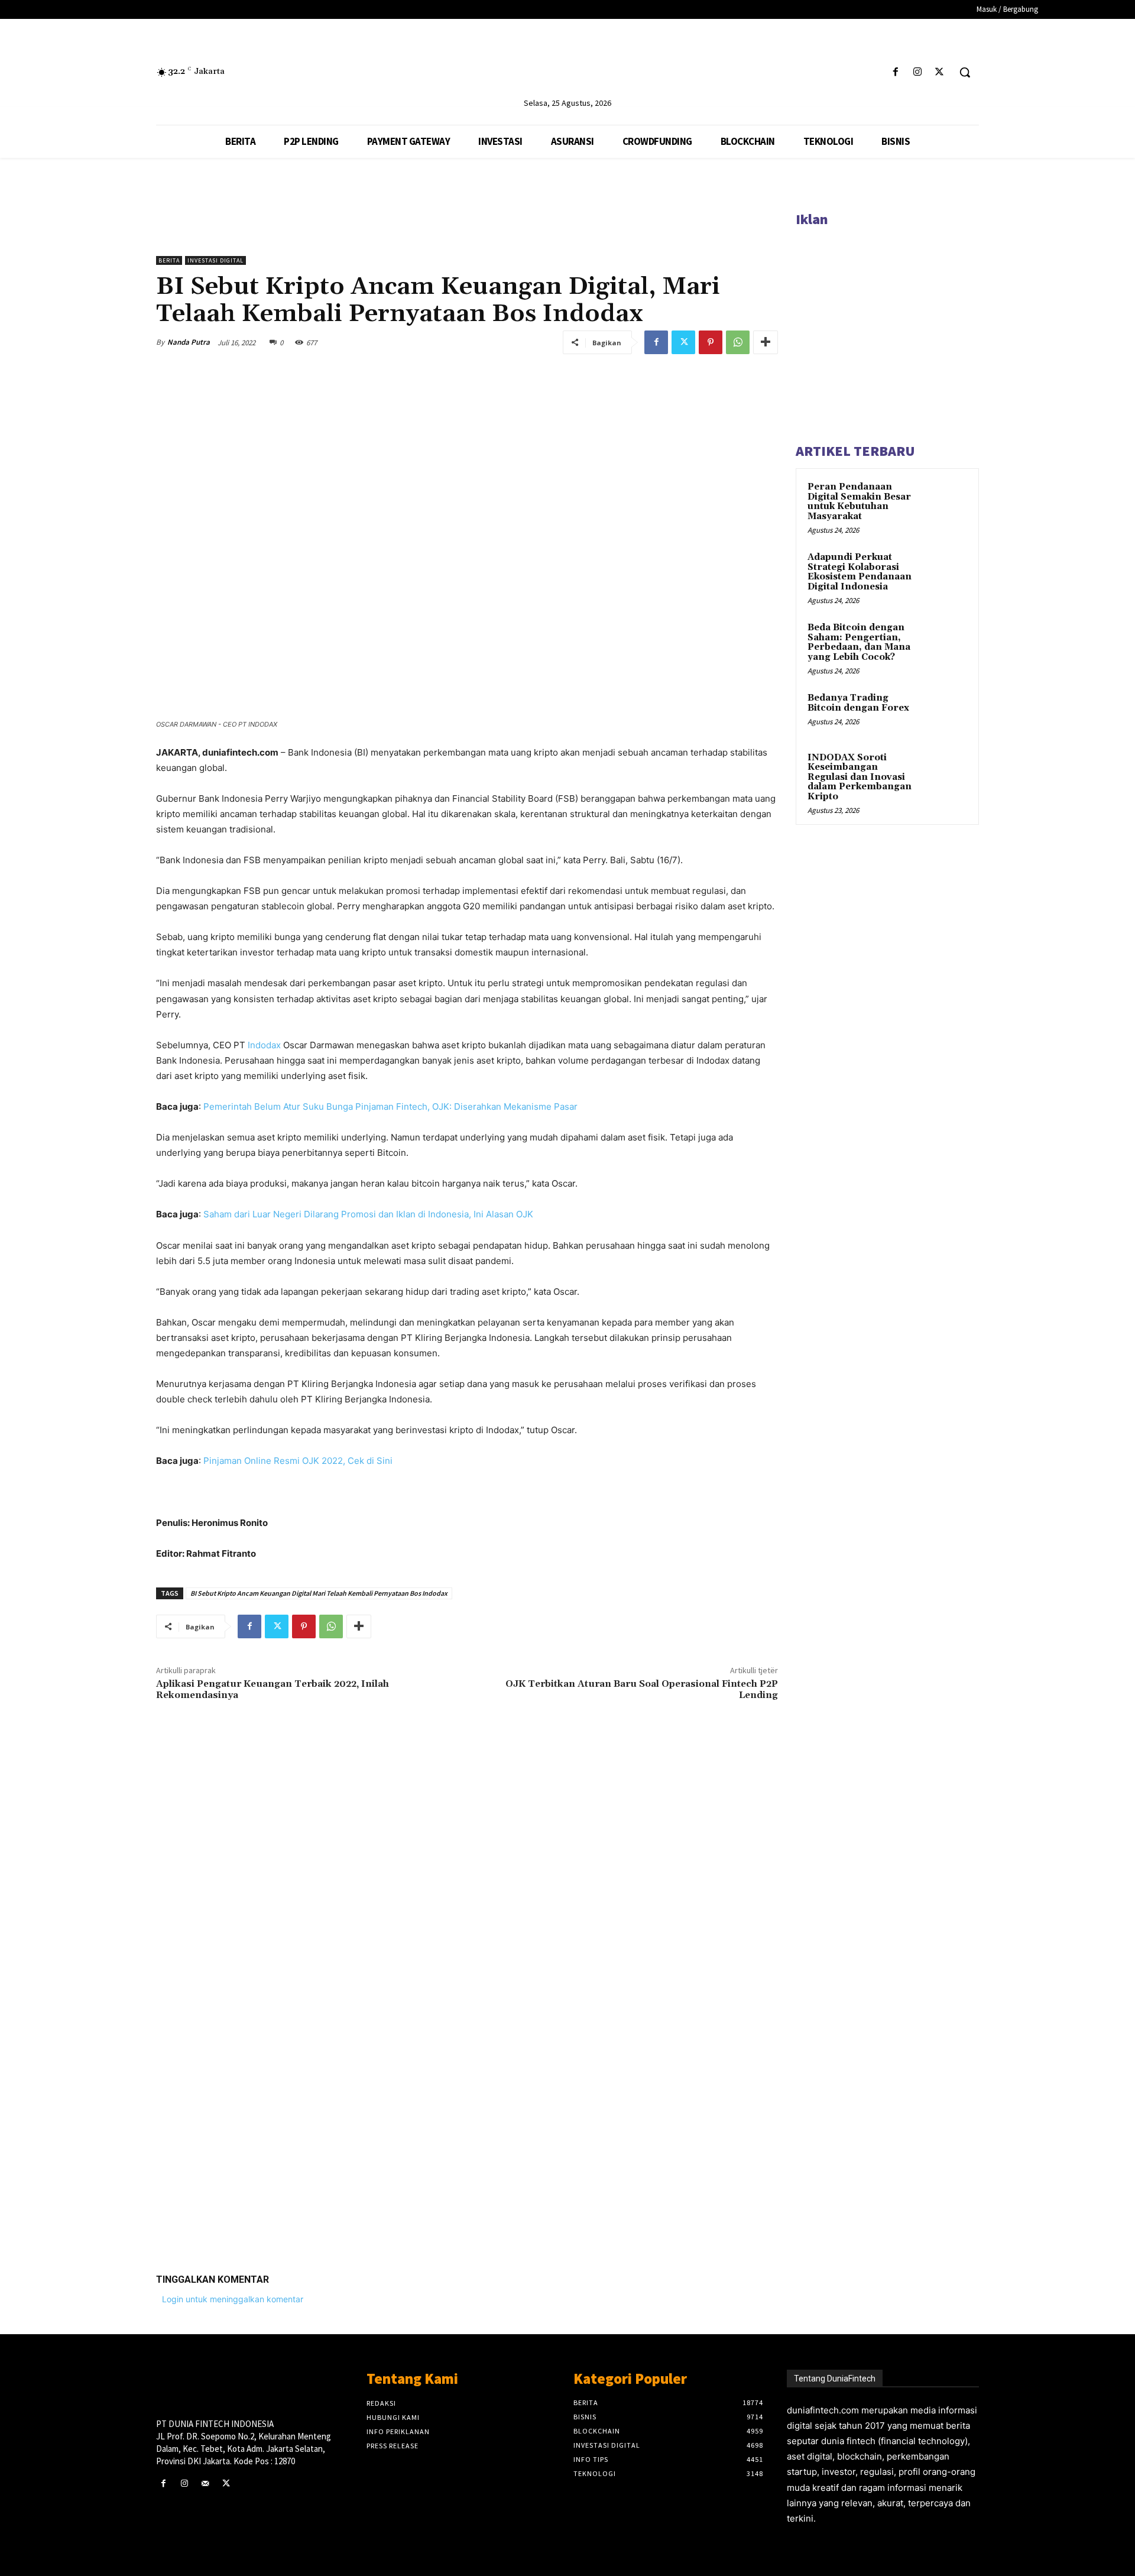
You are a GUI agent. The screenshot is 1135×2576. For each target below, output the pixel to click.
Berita (169, 260)
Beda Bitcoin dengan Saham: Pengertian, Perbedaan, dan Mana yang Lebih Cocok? (859, 642)
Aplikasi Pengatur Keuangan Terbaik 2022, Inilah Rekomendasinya (273, 1689)
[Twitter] (940, 72)
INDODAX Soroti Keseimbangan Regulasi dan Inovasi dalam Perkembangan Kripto (860, 777)
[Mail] (205, 2483)
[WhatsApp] (738, 342)
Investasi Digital (215, 260)
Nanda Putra (189, 342)
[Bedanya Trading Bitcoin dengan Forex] (946, 712)
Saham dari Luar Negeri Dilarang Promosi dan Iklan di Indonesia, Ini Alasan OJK (368, 1214)
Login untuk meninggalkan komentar (233, 2299)
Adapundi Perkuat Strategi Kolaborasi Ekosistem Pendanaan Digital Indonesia (860, 572)
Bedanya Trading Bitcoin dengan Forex (858, 703)
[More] (766, 342)
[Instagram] (918, 72)
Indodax (264, 1045)
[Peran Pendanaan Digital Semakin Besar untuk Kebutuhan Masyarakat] (946, 501)
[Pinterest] (711, 342)
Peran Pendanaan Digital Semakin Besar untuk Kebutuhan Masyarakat (859, 502)
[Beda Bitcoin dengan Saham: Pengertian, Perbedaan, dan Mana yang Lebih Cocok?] (946, 641)
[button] (965, 72)
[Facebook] (895, 72)
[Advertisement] (467, 2081)
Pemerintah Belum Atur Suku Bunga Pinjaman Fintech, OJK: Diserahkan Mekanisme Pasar (390, 1106)
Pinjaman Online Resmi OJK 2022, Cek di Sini (298, 1461)
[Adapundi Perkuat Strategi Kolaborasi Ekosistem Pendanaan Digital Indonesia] (946, 571)
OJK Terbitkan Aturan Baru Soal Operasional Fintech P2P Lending (642, 1689)
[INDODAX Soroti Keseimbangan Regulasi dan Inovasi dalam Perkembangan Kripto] (946, 772)
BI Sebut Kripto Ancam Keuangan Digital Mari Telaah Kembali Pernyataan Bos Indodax (319, 1593)
